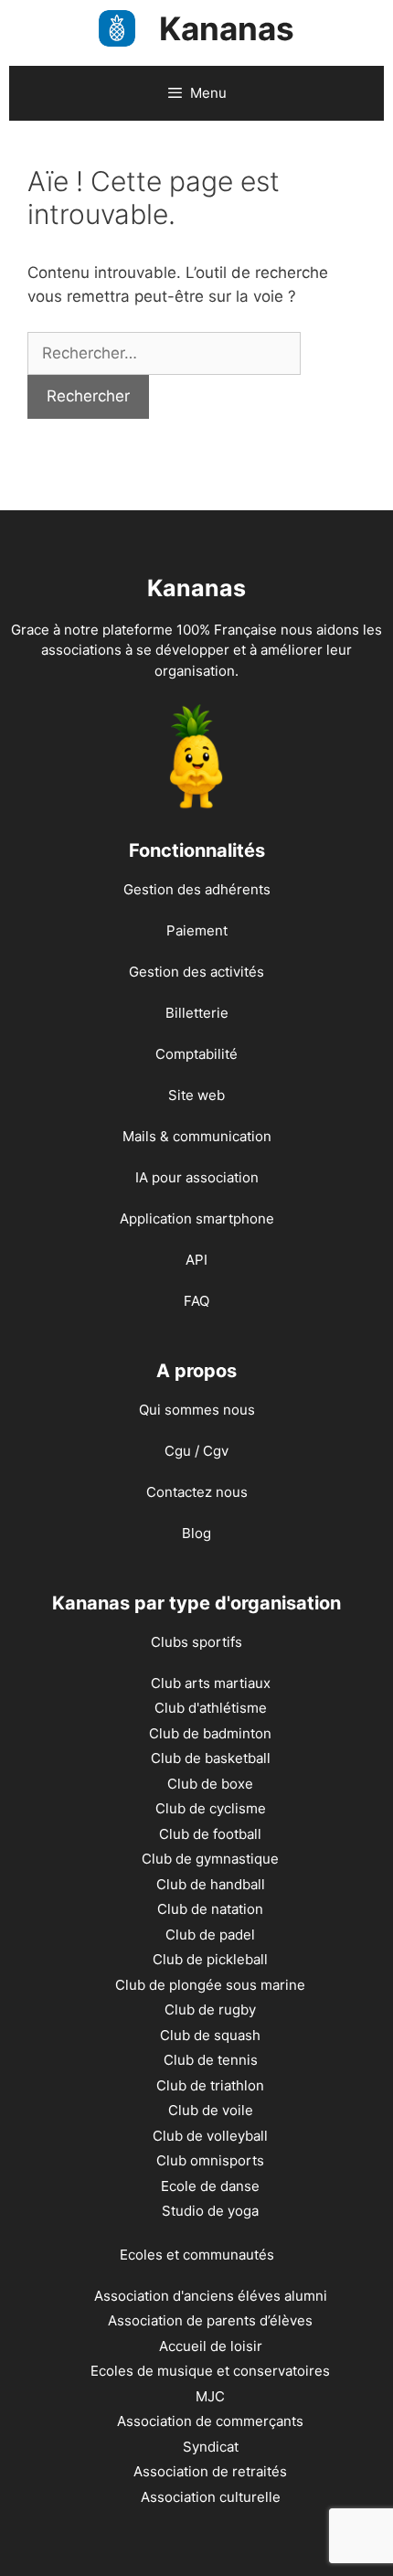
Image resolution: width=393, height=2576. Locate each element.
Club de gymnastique (210, 1859)
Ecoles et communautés (197, 2255)
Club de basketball (211, 1758)
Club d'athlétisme (211, 1708)
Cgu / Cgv (196, 1451)
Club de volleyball (210, 2136)
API (196, 1260)
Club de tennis (211, 2060)
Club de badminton (210, 1733)
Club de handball (211, 1884)
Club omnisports (210, 2160)
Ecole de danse (210, 2186)
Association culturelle (211, 2497)
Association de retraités (210, 2471)
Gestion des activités (196, 972)
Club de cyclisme (211, 1808)
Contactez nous (197, 1492)
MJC (210, 2396)
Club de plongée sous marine (210, 1985)
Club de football (210, 1834)
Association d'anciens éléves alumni (211, 2296)
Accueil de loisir (211, 2346)
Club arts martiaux (211, 1683)
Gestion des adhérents (197, 889)
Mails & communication (197, 1136)
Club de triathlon (210, 2085)
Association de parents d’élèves (210, 2320)
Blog (196, 1533)
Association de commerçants (210, 2421)
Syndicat (211, 2447)
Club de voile (211, 2110)
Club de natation (210, 1909)
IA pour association (197, 1177)
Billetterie (197, 1013)
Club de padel (210, 1935)
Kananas (227, 28)
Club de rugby (210, 2009)
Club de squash (210, 2035)
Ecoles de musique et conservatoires (210, 2371)
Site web (196, 1095)
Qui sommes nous (197, 1410)
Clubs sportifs (196, 1642)
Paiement (197, 930)
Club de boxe (210, 1784)
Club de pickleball (210, 1959)
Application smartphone (197, 1219)
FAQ (196, 1301)
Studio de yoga (210, 2211)
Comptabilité (196, 1054)
